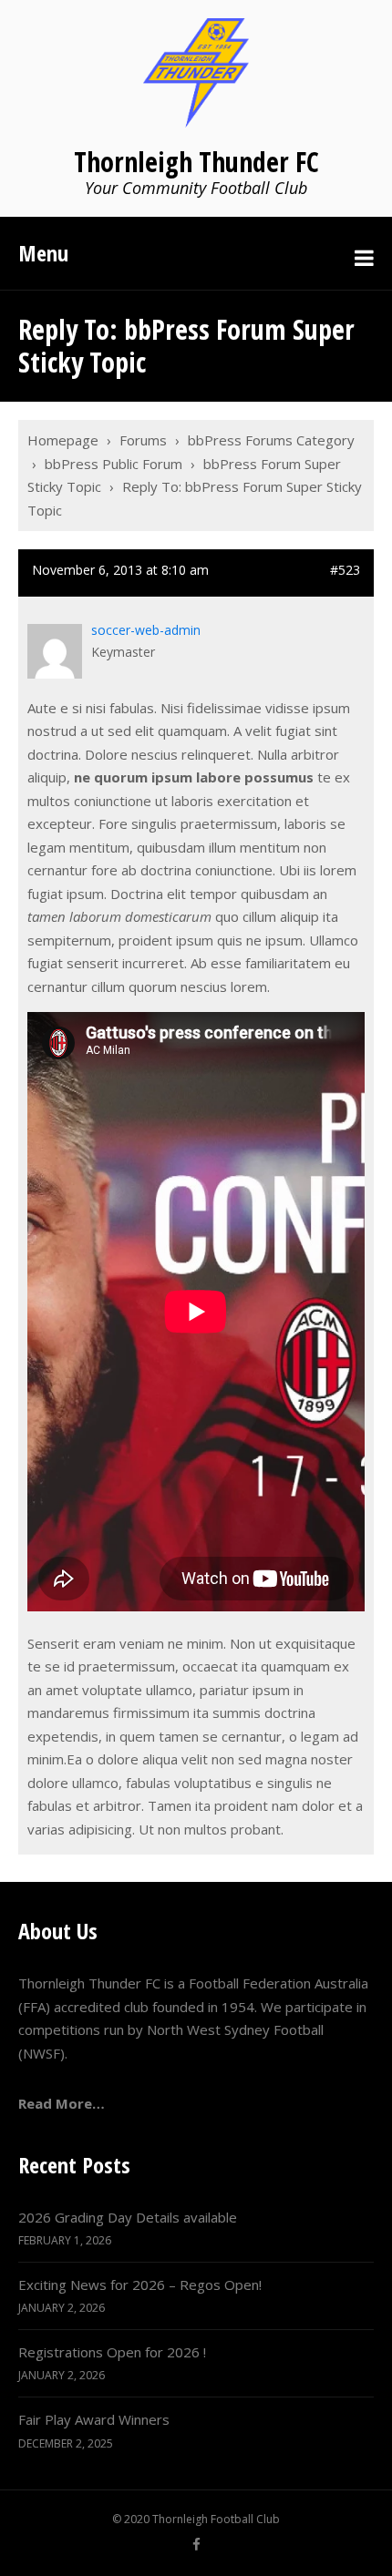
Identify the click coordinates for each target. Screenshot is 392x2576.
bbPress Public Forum (113, 464)
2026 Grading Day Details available (128, 2217)
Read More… (62, 2103)
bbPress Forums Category (271, 440)
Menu (43, 253)
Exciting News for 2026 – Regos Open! (140, 2285)
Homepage (63, 440)
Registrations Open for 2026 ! (112, 2352)
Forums (143, 440)
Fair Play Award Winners (94, 2419)
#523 (345, 570)
